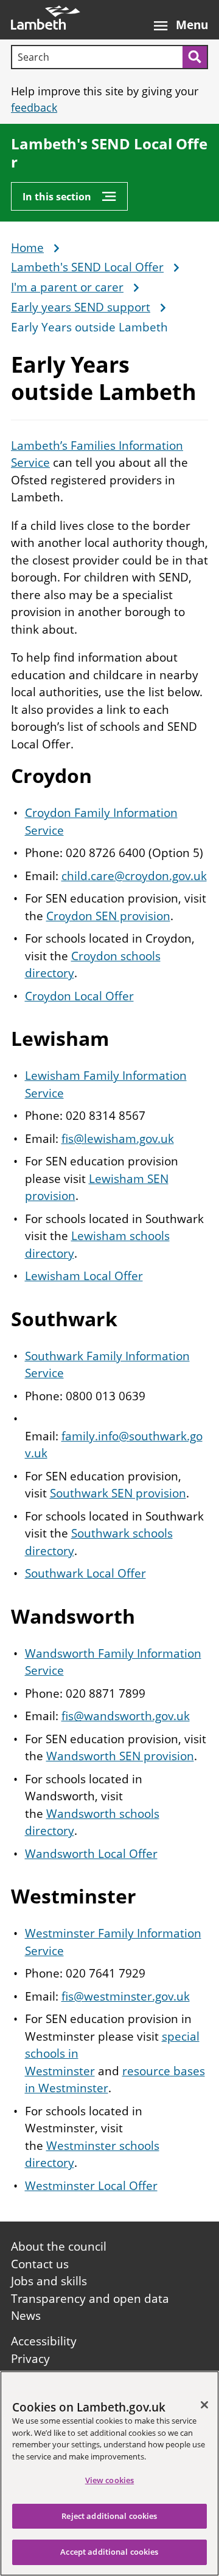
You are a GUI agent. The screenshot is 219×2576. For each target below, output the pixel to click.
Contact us (40, 2264)
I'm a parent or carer (67, 288)
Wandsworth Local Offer (91, 1854)
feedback (34, 107)
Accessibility (44, 2341)
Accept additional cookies (109, 2552)
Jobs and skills (49, 2281)
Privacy (30, 2359)
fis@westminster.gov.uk (126, 1996)
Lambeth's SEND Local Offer (109, 153)
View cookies (110, 2480)
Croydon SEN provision (108, 916)
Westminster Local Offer (91, 2186)
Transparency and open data (90, 2299)
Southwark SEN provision (118, 1493)
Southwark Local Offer (85, 1573)
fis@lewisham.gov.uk (118, 1139)
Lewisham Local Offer (84, 1276)
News (26, 2316)
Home (27, 248)
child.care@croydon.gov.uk (134, 876)
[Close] (204, 2405)
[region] (109, 2473)
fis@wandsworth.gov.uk (126, 1716)
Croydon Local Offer (79, 996)
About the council (59, 2246)
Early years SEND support (81, 308)
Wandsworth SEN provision (120, 1756)
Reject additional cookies (109, 2516)
